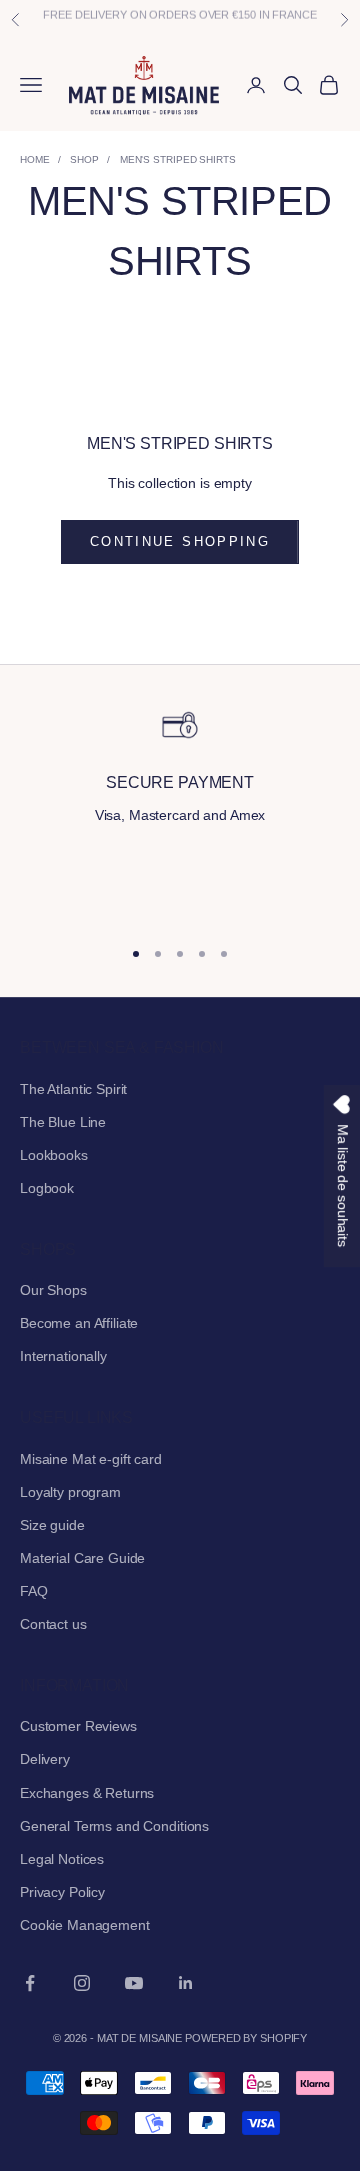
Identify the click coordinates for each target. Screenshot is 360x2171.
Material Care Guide (82, 1558)
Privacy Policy (62, 1892)
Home (35, 159)
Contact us (53, 1624)
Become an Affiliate (79, 1323)
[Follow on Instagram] (82, 1983)
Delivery (45, 1759)
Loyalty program (70, 1492)
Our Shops (53, 1290)
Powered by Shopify (246, 2038)
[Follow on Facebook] (30, 1983)
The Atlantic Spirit (73, 1089)
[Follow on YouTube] (134, 1983)
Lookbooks (54, 1155)
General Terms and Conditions (114, 1826)
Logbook (47, 1188)
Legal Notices (62, 1859)
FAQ (34, 1591)
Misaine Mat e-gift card (91, 1459)
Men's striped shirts (178, 159)
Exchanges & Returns (87, 1793)
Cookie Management (85, 1925)
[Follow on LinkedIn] (186, 1983)
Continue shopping (180, 541)
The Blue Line (63, 1122)
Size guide (52, 1525)
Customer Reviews (78, 1726)
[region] (180, 812)
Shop (84, 159)
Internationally (63, 1356)
